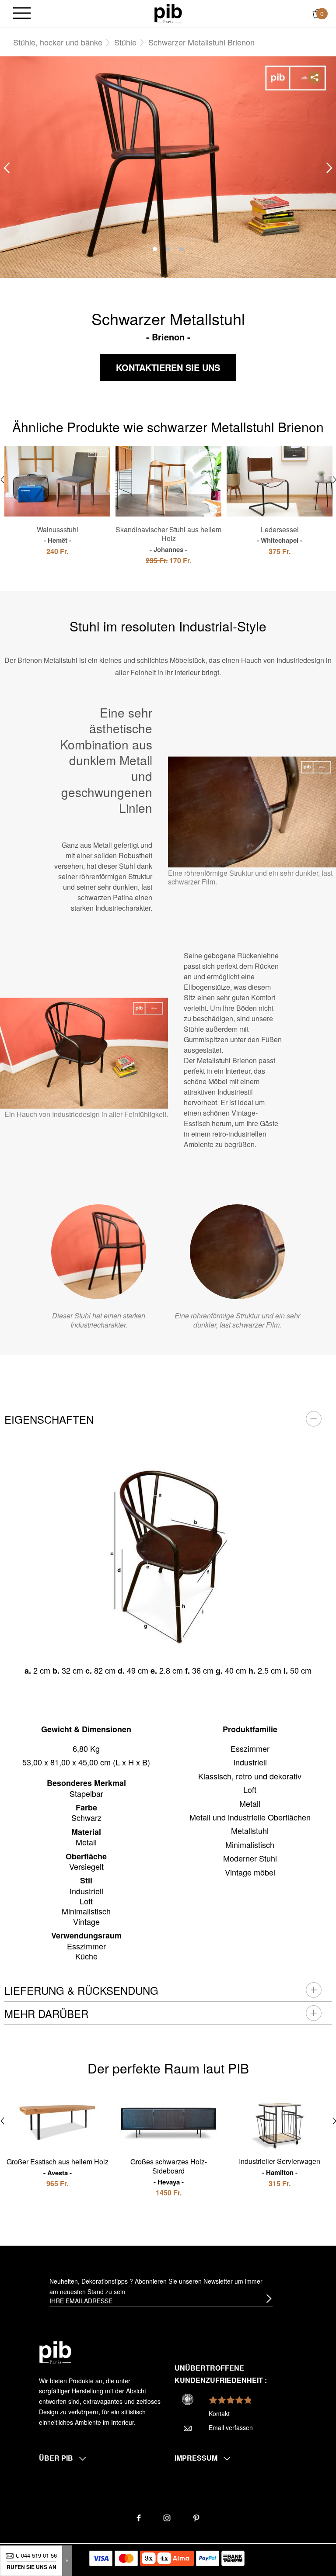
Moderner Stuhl (250, 1858)
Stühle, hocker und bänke (58, 42)
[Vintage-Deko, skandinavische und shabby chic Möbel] (168, 13)
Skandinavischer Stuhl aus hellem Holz (168, 539)
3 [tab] (181, 249)
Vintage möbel (250, 1872)
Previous (7, 168)
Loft (250, 1789)
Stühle (125, 42)
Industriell (250, 1762)
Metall (250, 1803)
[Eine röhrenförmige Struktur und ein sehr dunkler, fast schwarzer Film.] (237, 1252)
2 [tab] (168, 249)
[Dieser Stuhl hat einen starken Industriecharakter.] (99, 1252)
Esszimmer (250, 1748)
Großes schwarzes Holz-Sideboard (169, 2171)
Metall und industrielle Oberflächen (250, 1817)
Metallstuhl (250, 1831)
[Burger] (22, 14)
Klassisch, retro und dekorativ (250, 1776)
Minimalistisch (250, 1844)
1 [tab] (155, 249)
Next (329, 168)
